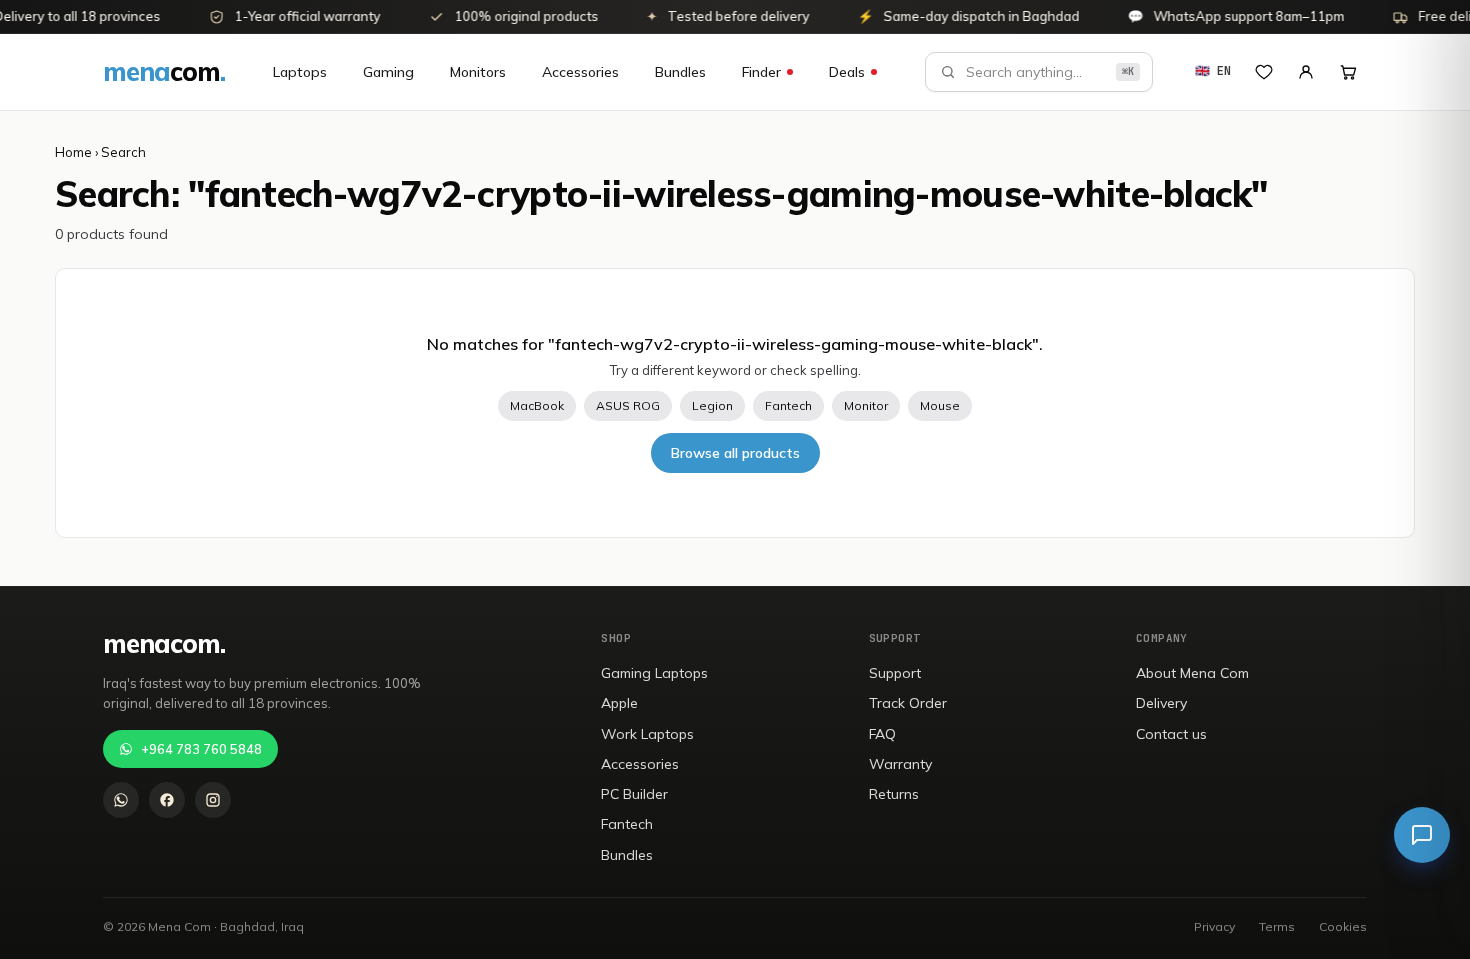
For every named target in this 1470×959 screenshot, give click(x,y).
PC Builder (634, 794)
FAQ (882, 734)
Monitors (478, 72)
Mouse (940, 405)
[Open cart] (1348, 72)
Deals (847, 72)
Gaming (388, 72)
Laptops (300, 72)
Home (73, 152)
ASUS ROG (628, 405)
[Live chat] (1422, 835)
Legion (712, 405)
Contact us (1171, 734)
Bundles (680, 72)
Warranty (900, 764)
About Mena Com (1192, 673)
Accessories (580, 72)
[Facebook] (167, 800)
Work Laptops (647, 734)
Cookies (1343, 926)
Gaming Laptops (654, 673)
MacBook (537, 405)
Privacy (1214, 926)
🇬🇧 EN (1213, 71)
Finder (761, 72)
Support (895, 673)
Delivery (1161, 703)
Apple (619, 703)
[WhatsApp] (121, 800)
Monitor (866, 405)
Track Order (908, 703)
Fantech (788, 405)
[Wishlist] (1264, 72)
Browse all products (735, 453)
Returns (894, 794)
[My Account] (1306, 72)
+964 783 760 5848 (201, 749)
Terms (1277, 926)
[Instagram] (213, 800)
